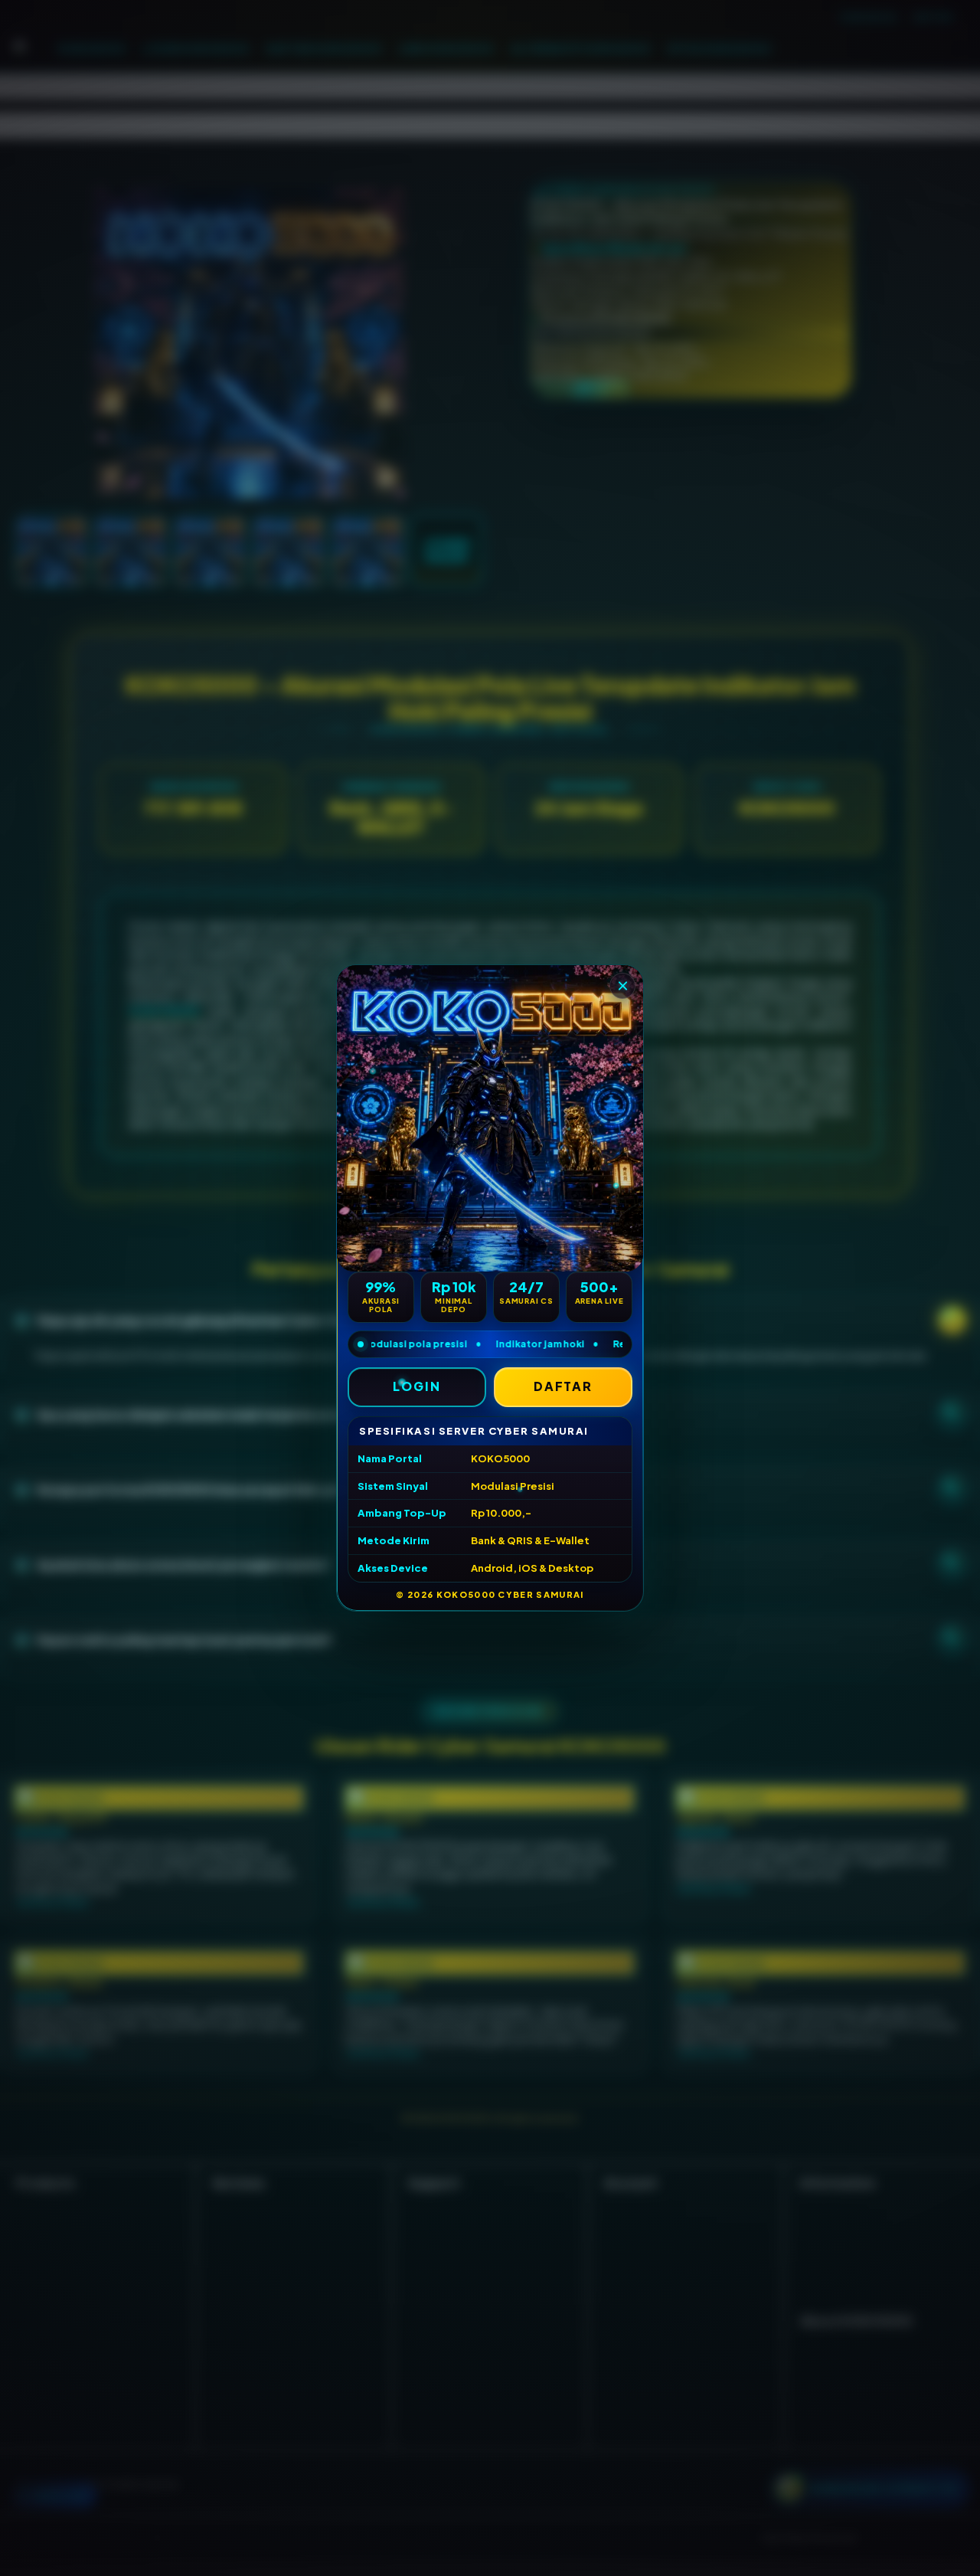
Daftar (563, 1386)
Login (417, 1386)
